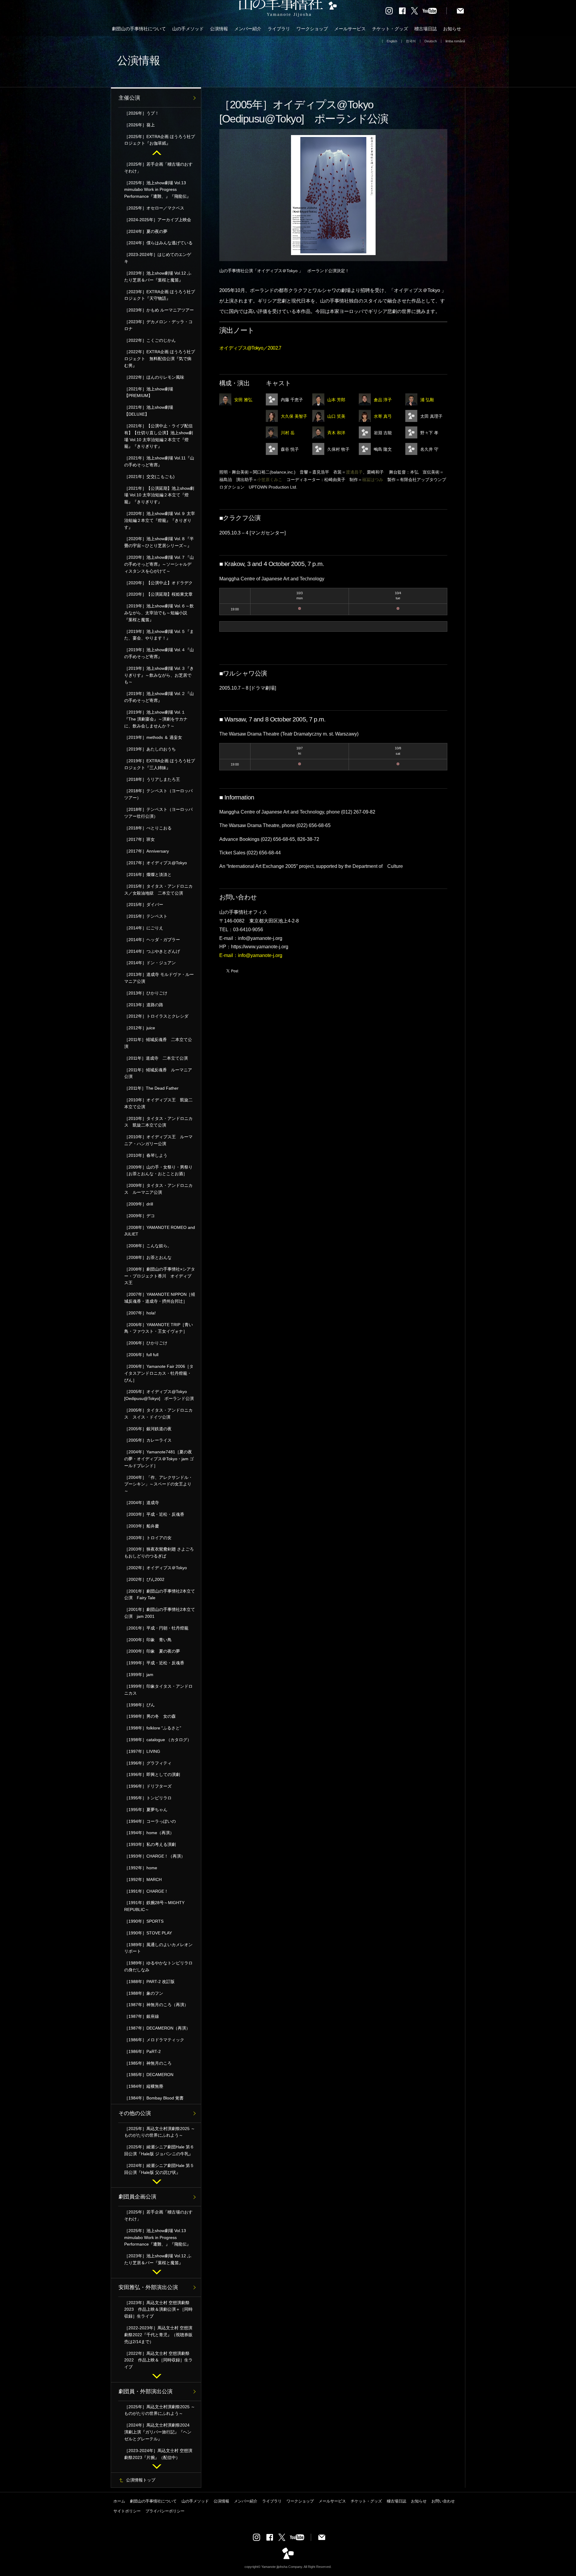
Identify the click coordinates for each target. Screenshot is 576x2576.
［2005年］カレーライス (148, 1440)
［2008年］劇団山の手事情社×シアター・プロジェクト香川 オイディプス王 (160, 1276)
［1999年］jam (139, 1675)
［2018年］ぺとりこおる (148, 828)
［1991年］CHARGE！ (146, 1891)
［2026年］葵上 (139, 125)
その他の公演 (135, 2113)
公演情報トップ (141, 2480)
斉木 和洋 (336, 433)
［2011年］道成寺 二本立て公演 (156, 1058)
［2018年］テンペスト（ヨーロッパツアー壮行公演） (158, 813)
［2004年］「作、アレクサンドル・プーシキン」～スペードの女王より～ (158, 1484)
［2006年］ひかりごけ (146, 1343)
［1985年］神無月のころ (148, 2063)
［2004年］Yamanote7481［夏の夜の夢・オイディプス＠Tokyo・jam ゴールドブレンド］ (159, 1459)
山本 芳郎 (336, 400)
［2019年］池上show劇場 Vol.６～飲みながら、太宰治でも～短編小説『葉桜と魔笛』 (159, 613)
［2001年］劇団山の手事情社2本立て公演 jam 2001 (160, 1613)
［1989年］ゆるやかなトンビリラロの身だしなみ (158, 1966)
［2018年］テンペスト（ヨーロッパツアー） (158, 794)
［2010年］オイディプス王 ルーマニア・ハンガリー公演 (158, 1140)
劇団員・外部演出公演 (145, 2391)
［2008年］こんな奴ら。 (148, 1246)
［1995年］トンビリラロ (148, 1798)
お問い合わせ (443, 2501)
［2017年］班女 (139, 839)
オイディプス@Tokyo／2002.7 (250, 348)
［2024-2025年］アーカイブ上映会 (158, 220)
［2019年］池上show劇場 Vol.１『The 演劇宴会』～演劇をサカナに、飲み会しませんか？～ (156, 719)
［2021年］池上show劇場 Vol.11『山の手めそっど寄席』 (159, 461)
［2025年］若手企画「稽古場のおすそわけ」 (158, 168)
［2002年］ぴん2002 (144, 1579)
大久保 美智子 (294, 416)
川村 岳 (288, 433)
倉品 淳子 (383, 400)
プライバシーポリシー (165, 2511)
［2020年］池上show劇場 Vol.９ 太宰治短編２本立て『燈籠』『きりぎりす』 (160, 520)
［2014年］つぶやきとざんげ (152, 951)
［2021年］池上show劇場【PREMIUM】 (149, 392)
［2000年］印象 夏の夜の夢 (152, 1651)
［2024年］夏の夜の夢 (146, 231)
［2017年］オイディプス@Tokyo (156, 863)
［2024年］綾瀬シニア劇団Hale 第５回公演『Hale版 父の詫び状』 (159, 2169)
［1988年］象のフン (144, 1993)
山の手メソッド (188, 29)
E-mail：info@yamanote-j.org (251, 955)
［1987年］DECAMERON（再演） (157, 2028)
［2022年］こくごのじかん (150, 340)
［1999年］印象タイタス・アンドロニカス (158, 1690)
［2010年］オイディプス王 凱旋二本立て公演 (158, 1103)
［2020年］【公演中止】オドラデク (158, 583)
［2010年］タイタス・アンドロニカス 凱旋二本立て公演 (158, 1122)
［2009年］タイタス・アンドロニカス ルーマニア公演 (158, 1189)
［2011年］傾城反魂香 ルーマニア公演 (158, 1073)
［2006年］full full (141, 1355)
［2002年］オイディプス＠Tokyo (156, 1568)
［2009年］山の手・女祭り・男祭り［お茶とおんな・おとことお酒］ (158, 1171)
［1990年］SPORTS (144, 1921)
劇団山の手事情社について (139, 29)
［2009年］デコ (139, 1216)
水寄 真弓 (383, 416)
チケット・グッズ (390, 29)
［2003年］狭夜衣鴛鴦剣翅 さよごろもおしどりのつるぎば (159, 1553)
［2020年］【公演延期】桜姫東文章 (158, 594)
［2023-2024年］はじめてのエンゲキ (158, 258)
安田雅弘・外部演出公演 (148, 2287)
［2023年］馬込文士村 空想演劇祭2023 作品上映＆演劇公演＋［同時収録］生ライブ (158, 2310)
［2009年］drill (139, 1204)
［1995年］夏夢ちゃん (146, 1810)
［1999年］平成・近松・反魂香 (156, 1663)
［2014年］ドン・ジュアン (150, 963)
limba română (455, 41)
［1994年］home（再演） (149, 1833)
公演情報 (219, 29)
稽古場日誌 (426, 29)
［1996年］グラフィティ (148, 1763)
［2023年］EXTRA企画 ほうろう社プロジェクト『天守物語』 (160, 295)
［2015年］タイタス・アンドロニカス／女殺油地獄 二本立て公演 (158, 890)
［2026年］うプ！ (142, 113)
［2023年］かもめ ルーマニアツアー (159, 310)
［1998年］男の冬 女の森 (150, 1716)
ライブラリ (279, 29)
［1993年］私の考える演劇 (150, 1844)
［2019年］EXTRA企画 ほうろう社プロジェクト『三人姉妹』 (160, 764)
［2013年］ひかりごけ (146, 993)
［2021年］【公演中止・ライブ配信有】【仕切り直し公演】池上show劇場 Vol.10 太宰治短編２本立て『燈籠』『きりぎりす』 (159, 436)
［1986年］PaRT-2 (142, 2051)
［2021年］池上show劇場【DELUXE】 (149, 411)
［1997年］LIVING (142, 1751)
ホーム (119, 2501)
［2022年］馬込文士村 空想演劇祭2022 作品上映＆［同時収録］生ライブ (158, 2360)
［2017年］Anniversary (147, 851)
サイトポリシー (127, 2511)
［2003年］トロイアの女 (148, 1538)
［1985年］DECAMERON (149, 2075)
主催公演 (129, 98)
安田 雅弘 (243, 400)
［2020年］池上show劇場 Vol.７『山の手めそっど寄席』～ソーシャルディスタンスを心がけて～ (159, 564)
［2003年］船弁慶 (142, 1526)
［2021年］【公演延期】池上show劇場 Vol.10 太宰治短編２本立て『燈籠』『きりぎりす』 (159, 495)
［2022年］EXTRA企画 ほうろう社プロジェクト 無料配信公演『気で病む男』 (160, 359)
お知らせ (452, 29)
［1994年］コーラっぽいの (150, 1821)
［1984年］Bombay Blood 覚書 (154, 2098)
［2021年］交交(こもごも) (149, 477)
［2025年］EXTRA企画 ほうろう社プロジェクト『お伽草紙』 (160, 140)
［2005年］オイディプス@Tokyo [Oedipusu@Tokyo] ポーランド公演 (159, 1395)
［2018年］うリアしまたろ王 (152, 779)
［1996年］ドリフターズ (148, 1786)
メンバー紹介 (248, 29)
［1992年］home (141, 1868)
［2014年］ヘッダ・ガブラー (152, 940)
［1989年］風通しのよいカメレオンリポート (158, 1948)
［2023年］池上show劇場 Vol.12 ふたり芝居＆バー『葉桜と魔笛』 (158, 277)
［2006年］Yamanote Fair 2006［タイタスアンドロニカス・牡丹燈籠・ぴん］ (159, 1373)
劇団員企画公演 (137, 2197)
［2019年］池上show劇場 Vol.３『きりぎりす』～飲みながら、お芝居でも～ (159, 675)
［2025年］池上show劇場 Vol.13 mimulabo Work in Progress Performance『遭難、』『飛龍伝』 (157, 190)
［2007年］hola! (140, 1313)
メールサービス (350, 29)
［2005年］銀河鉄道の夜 (148, 1429)
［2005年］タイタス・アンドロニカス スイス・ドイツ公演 (158, 1414)
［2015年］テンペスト (146, 916)
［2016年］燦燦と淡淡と (148, 874)
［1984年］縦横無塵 (144, 2086)
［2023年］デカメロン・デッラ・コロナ (158, 325)
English (392, 41)
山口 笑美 (336, 416)
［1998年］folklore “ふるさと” (153, 1728)
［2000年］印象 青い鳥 (148, 1640)
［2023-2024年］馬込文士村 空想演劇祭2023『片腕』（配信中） (158, 2454)
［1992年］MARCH (143, 1879)
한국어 (411, 41)
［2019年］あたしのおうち (150, 749)
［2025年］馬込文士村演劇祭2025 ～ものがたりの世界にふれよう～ (160, 2132)
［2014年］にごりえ (144, 928)
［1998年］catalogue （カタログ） (158, 1740)
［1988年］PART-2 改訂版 (149, 1982)
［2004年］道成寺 (142, 1503)
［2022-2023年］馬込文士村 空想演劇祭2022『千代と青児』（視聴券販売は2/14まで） (158, 2335)
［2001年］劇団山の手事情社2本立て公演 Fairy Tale (160, 1595)
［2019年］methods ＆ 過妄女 (153, 737)
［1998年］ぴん (139, 1705)
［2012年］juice (140, 1028)
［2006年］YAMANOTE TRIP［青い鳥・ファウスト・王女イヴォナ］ (159, 1328)
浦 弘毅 (427, 400)
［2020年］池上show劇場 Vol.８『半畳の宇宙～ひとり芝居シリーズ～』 (159, 542)
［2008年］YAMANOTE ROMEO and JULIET (160, 1231)
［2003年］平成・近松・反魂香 (154, 1514)
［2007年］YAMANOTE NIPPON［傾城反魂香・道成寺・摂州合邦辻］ (160, 1298)
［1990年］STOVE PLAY (148, 1933)
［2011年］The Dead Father (151, 1088)
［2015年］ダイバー (144, 904)
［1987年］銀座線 (142, 2016)
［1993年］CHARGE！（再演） (155, 1856)
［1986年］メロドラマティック (154, 2040)
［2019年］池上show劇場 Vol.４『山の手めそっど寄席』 (159, 653)
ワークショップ (312, 29)
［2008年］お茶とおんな (148, 1257)
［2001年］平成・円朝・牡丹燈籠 (156, 1628)
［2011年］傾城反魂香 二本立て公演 (158, 1043)
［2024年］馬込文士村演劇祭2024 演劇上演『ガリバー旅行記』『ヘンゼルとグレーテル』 (159, 2432)
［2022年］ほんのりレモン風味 (154, 377)
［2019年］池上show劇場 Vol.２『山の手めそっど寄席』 (159, 697)
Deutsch (431, 41)
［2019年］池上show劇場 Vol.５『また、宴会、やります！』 (159, 635)
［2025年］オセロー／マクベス (154, 208)
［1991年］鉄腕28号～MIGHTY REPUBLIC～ (154, 1906)
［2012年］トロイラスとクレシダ (156, 1016)
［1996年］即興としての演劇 (152, 1774)
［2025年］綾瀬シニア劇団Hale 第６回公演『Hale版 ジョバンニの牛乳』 (159, 2150)
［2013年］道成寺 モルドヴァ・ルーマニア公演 (159, 978)
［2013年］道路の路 (144, 1005)
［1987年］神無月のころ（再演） (156, 2005)
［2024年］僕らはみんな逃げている (158, 243)
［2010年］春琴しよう (146, 1155)
